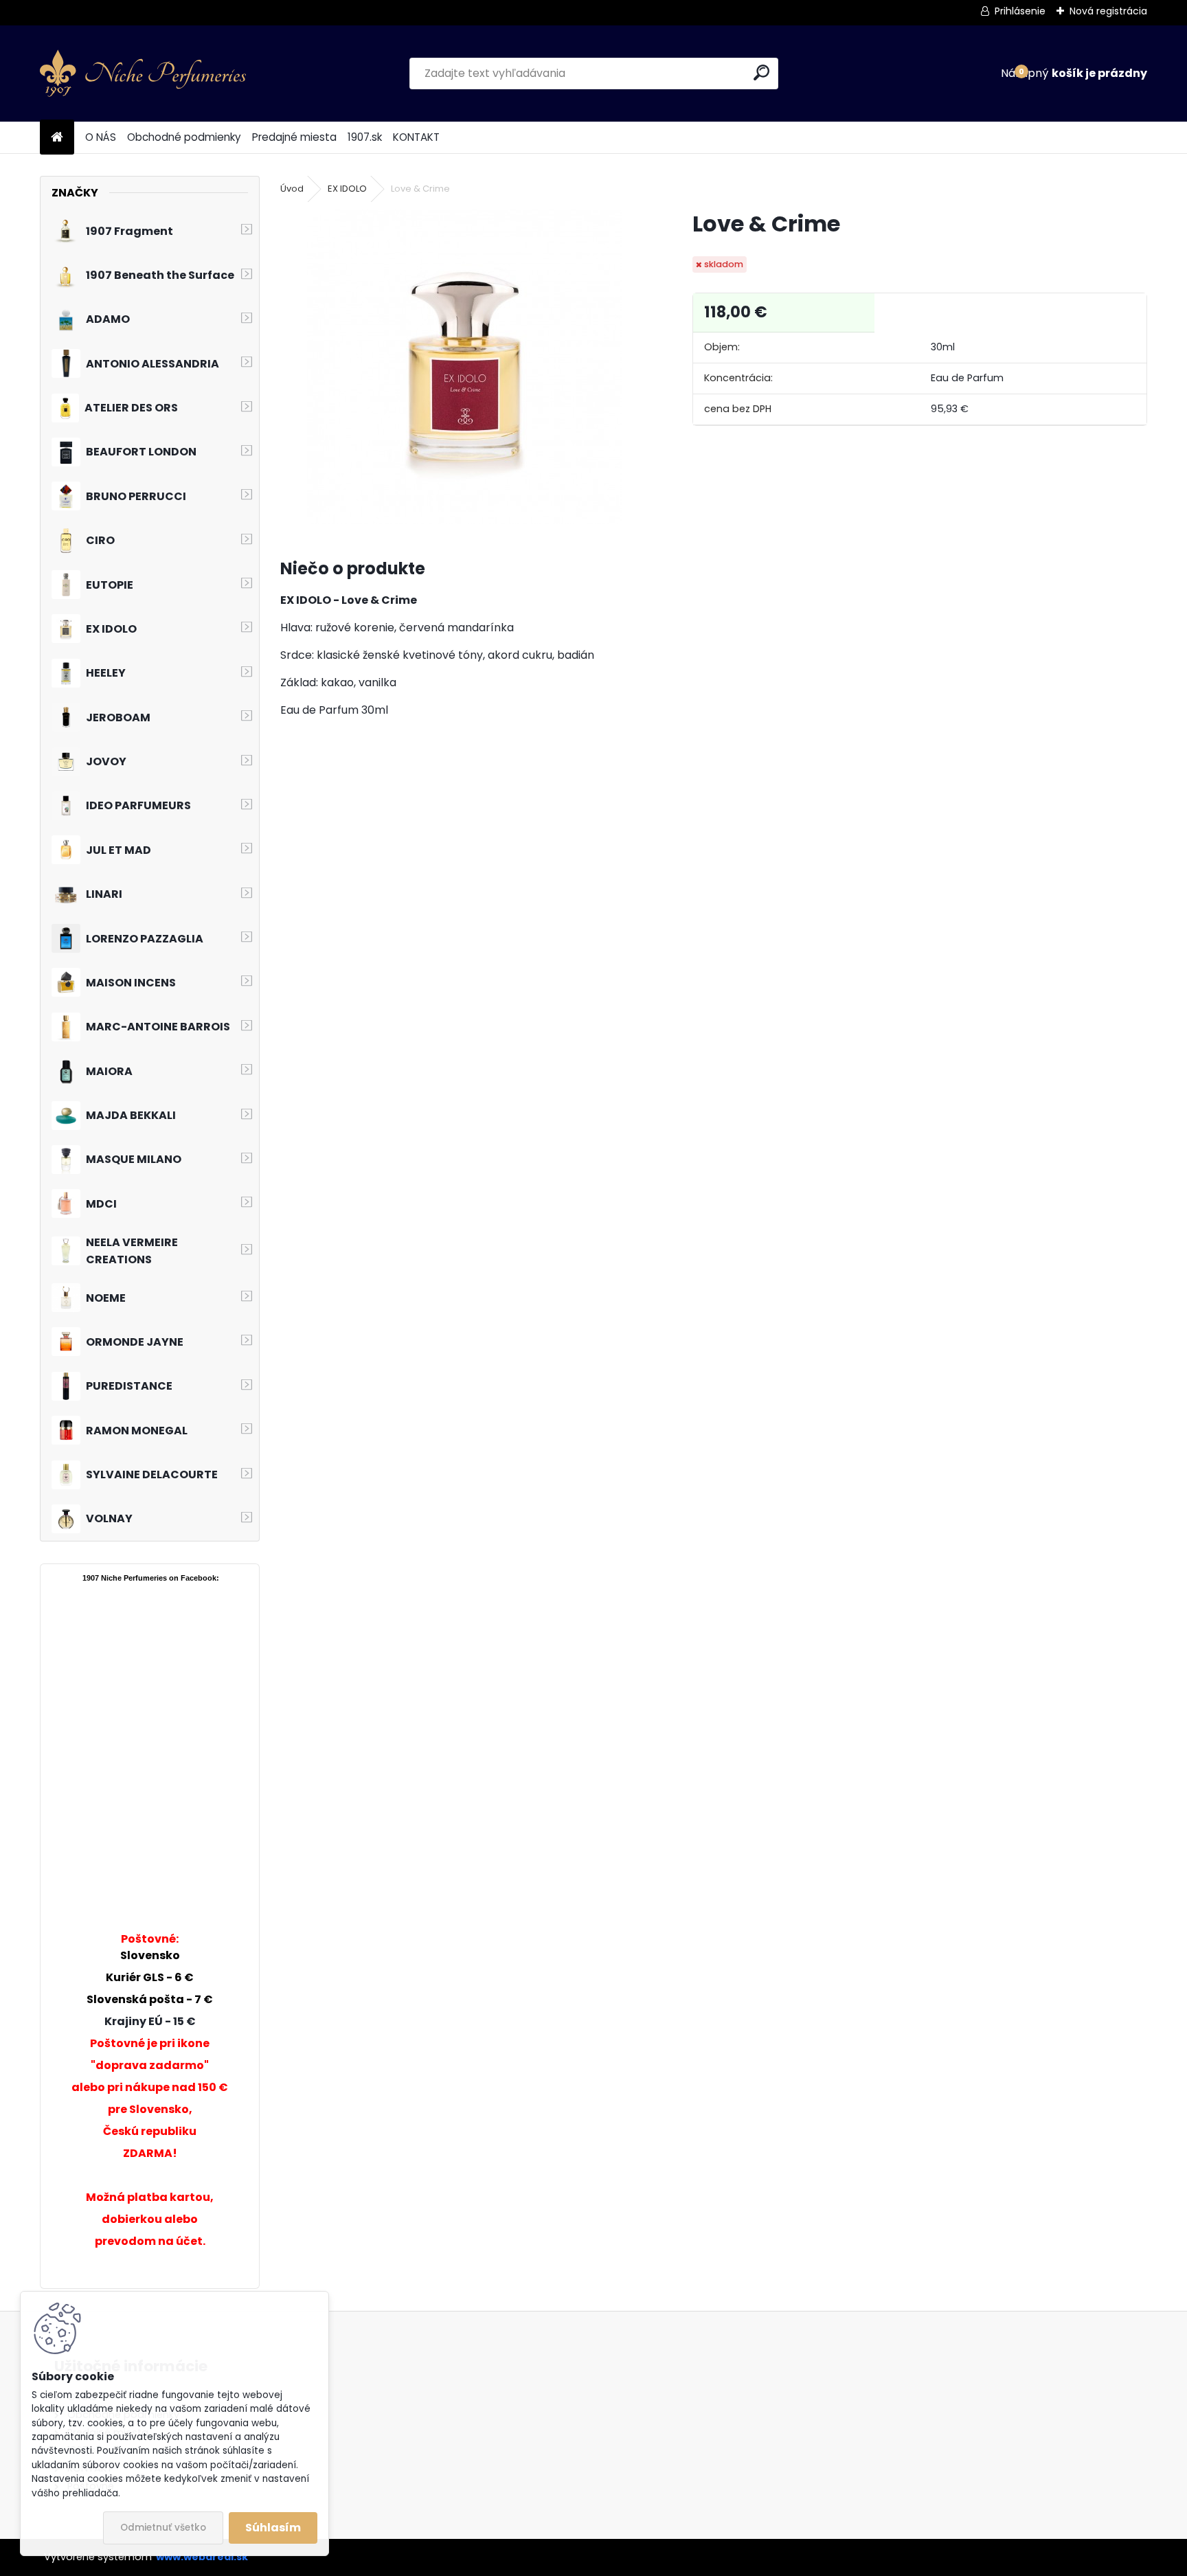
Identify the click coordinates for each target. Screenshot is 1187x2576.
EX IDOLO (347, 189)
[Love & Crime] (464, 367)
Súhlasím (273, 2528)
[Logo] (143, 74)
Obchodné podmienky (184, 137)
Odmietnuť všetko (163, 2528)
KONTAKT (416, 137)
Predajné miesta (294, 137)
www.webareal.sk (202, 2557)
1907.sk (365, 137)
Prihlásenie (1020, 11)
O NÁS (101, 137)
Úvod (292, 189)
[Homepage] (57, 138)
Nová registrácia (1108, 11)
